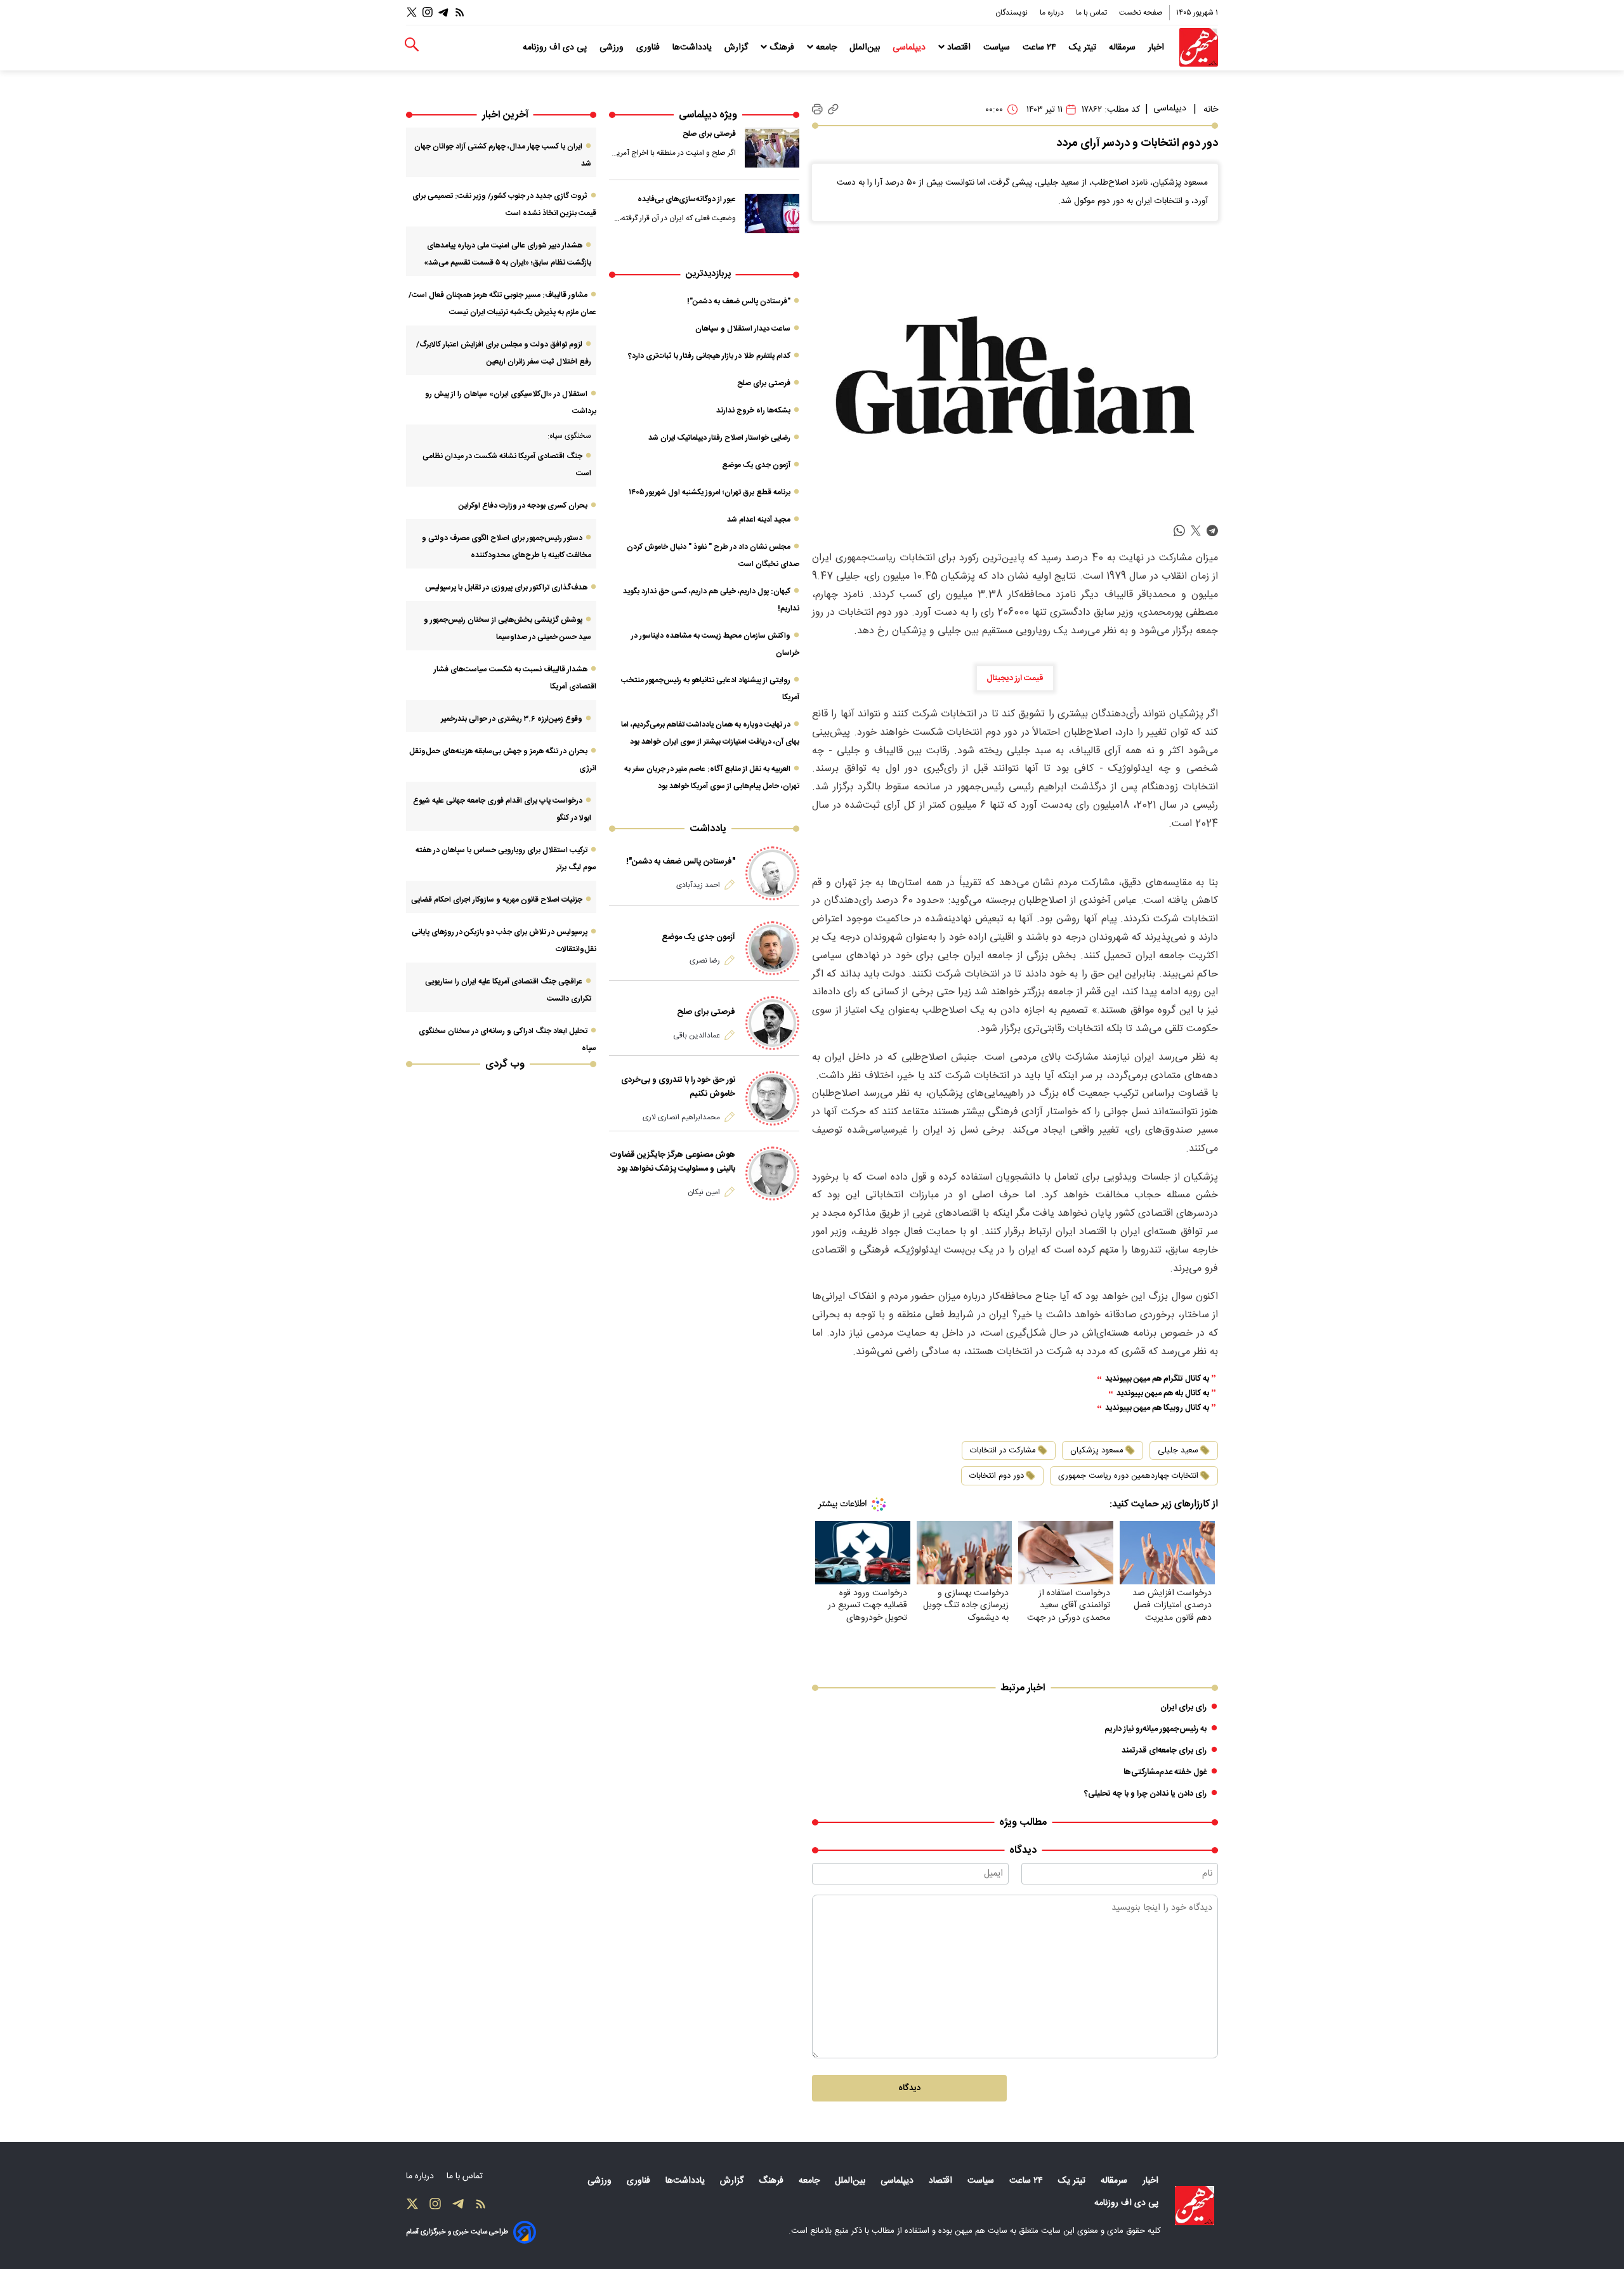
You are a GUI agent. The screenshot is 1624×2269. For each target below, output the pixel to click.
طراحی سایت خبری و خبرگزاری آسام (457, 2232)
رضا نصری (705, 961)
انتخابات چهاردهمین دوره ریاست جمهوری (1128, 1476)
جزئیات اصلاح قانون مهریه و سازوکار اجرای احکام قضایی (497, 900)
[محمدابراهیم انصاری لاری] (772, 1098)
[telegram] (1212, 531)
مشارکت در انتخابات (1003, 1450)
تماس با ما (1092, 13)
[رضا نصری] (772, 948)
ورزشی (613, 48)
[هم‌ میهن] (1195, 2206)
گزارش (737, 48)
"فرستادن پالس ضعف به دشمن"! (739, 301)
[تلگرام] (443, 12)
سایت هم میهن (981, 2231)
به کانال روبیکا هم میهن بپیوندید (1157, 1408)
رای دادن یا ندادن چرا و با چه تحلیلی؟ (1145, 1794)
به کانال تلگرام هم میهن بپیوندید (1157, 1379)
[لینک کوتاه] (833, 109)
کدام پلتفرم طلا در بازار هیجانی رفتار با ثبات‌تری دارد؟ (709, 356)
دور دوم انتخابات (997, 1476)
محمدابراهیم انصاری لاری (681, 1117)
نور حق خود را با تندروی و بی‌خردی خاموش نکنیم (678, 1087)
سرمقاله (1123, 48)
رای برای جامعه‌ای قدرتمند (1164, 1751)
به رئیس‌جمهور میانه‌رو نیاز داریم (1156, 1729)
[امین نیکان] (772, 1174)
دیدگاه (909, 2088)
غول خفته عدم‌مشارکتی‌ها (1165, 1772)
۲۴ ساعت (1041, 48)
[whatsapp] (1179, 531)
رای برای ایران (1183, 1707)
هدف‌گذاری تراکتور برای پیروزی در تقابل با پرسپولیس (506, 588)
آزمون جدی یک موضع (756, 465)
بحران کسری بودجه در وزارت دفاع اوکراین (523, 506)
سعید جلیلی (1178, 1450)
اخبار (1157, 48)
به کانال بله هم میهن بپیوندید (1163, 1394)
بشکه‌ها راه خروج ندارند (753, 411)
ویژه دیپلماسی (708, 115)
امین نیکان (704, 1192)
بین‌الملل (866, 48)
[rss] (460, 12)
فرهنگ (782, 48)
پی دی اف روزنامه (556, 48)
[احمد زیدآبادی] (772, 873)
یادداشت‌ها (693, 48)
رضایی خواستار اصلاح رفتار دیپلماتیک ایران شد (719, 438)
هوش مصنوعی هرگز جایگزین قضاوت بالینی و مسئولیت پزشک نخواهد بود (673, 1162)
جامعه (826, 48)
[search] (412, 45)
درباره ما (1053, 13)
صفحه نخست (1141, 13)
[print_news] (817, 110)
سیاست (998, 48)
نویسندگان (1012, 13)
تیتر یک (1084, 48)
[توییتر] (412, 12)
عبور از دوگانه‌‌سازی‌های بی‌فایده (687, 199)
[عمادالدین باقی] (772, 1023)
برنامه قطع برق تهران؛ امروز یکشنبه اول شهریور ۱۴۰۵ (710, 492)
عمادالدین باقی (697, 1036)
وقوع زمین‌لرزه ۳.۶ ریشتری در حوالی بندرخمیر (512, 719)
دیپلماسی (910, 48)
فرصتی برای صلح (709, 134)
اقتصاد (959, 48)
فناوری (649, 48)
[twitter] (1196, 531)
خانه (1211, 110)
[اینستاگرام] (428, 12)
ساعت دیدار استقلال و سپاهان (743, 329)
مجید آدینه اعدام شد (759, 520)
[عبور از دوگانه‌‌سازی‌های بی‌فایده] (772, 213)
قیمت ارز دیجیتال (1015, 678)
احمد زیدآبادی (698, 885)
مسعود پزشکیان (1097, 1450)
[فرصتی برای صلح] (772, 148)
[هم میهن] (1199, 47)
